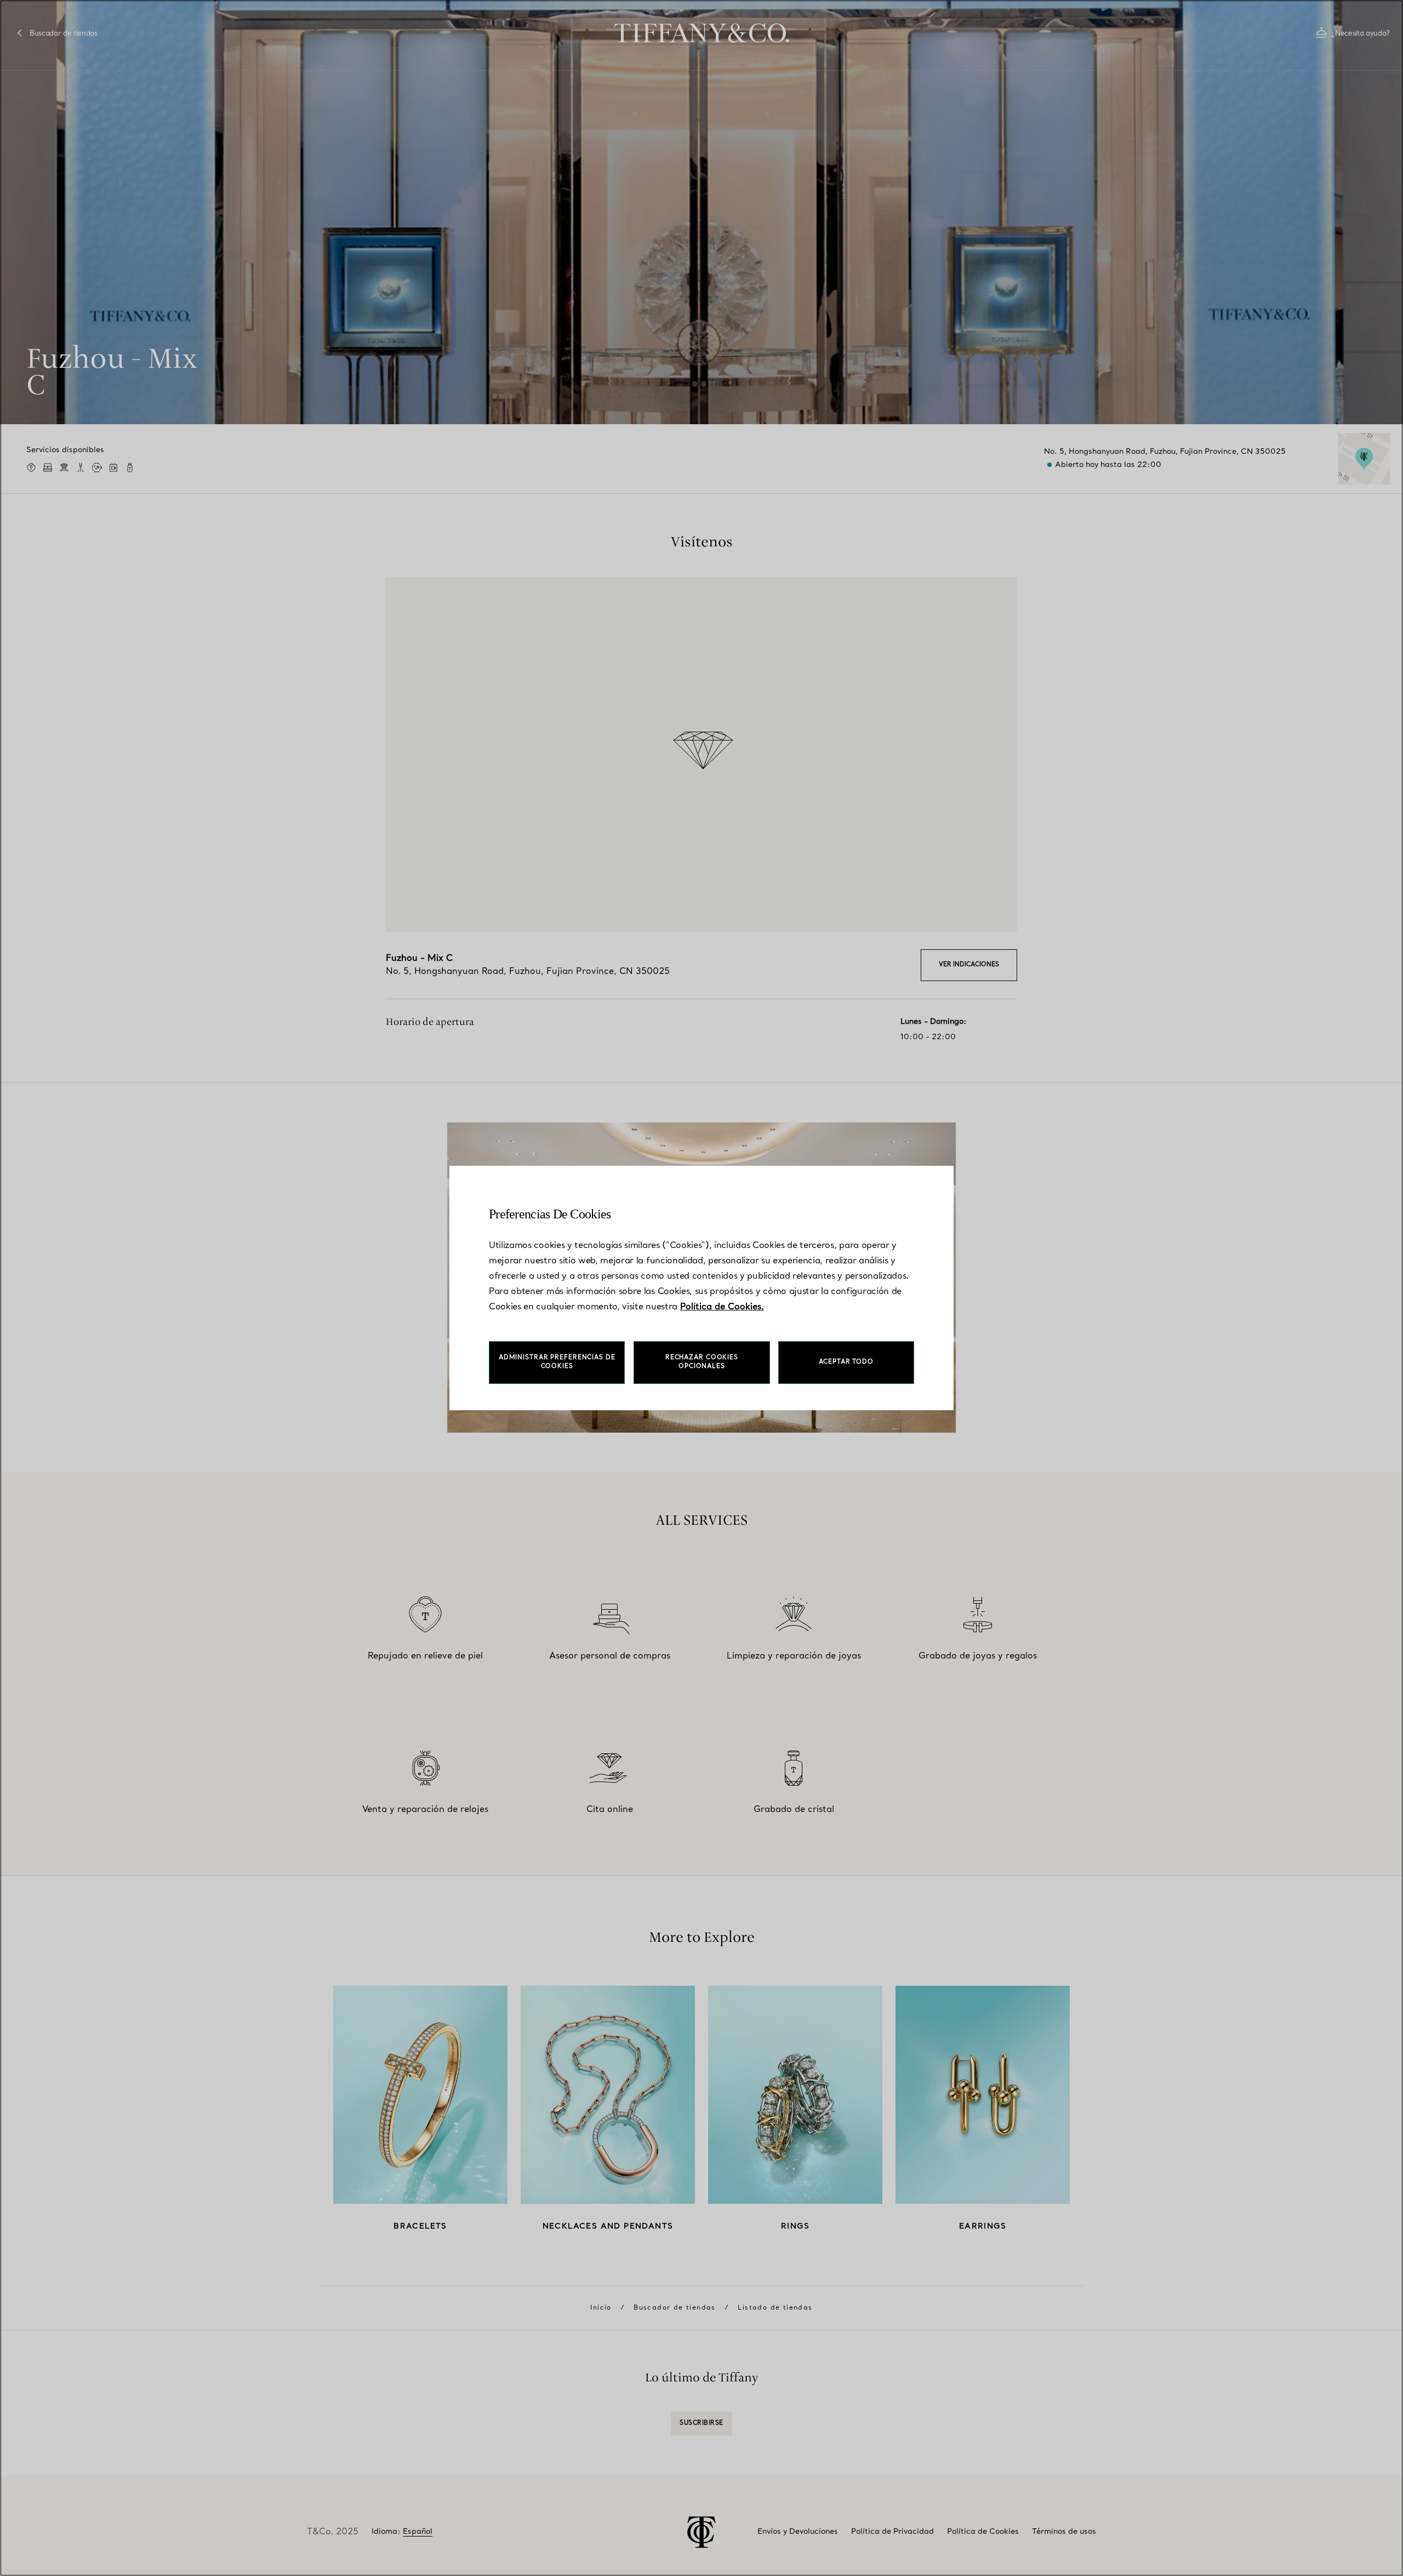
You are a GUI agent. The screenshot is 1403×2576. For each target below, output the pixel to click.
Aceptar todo (846, 1362)
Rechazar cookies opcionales (702, 1362)
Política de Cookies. (722, 1307)
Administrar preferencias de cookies (557, 1362)
